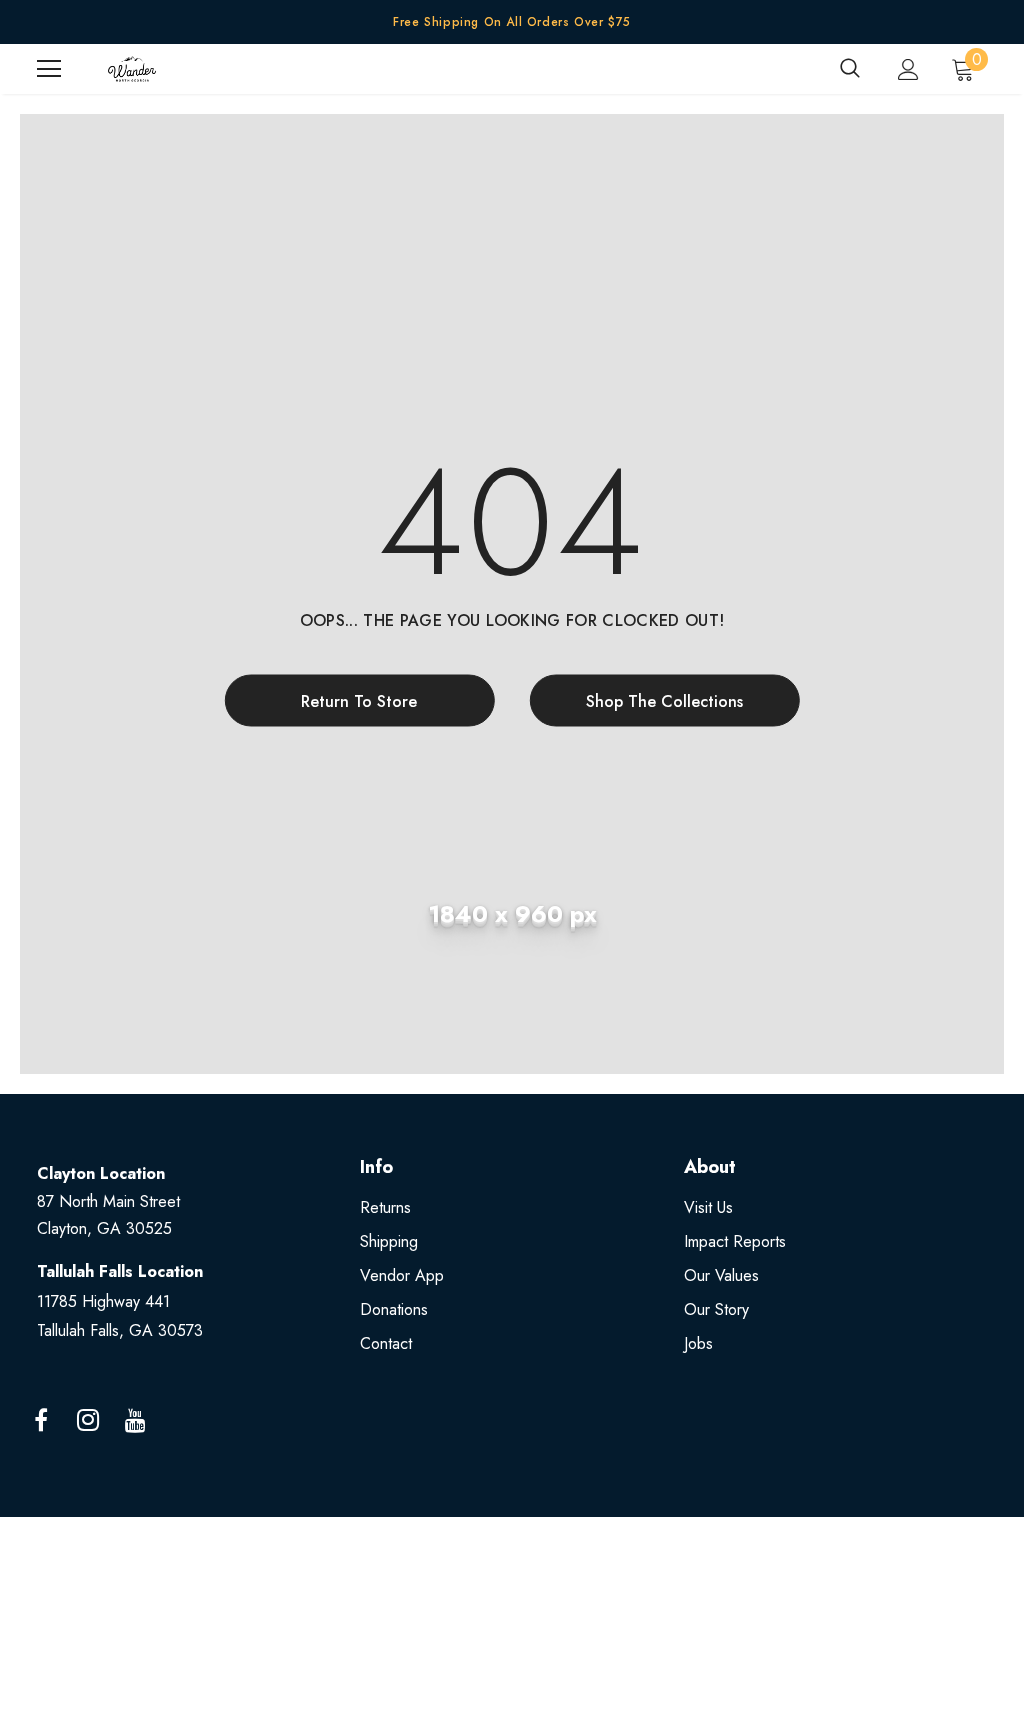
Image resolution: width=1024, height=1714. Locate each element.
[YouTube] (135, 1421)
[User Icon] (908, 69)
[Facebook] (41, 1421)
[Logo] (132, 69)
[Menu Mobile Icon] (49, 69)
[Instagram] (88, 1421)
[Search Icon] (850, 69)
